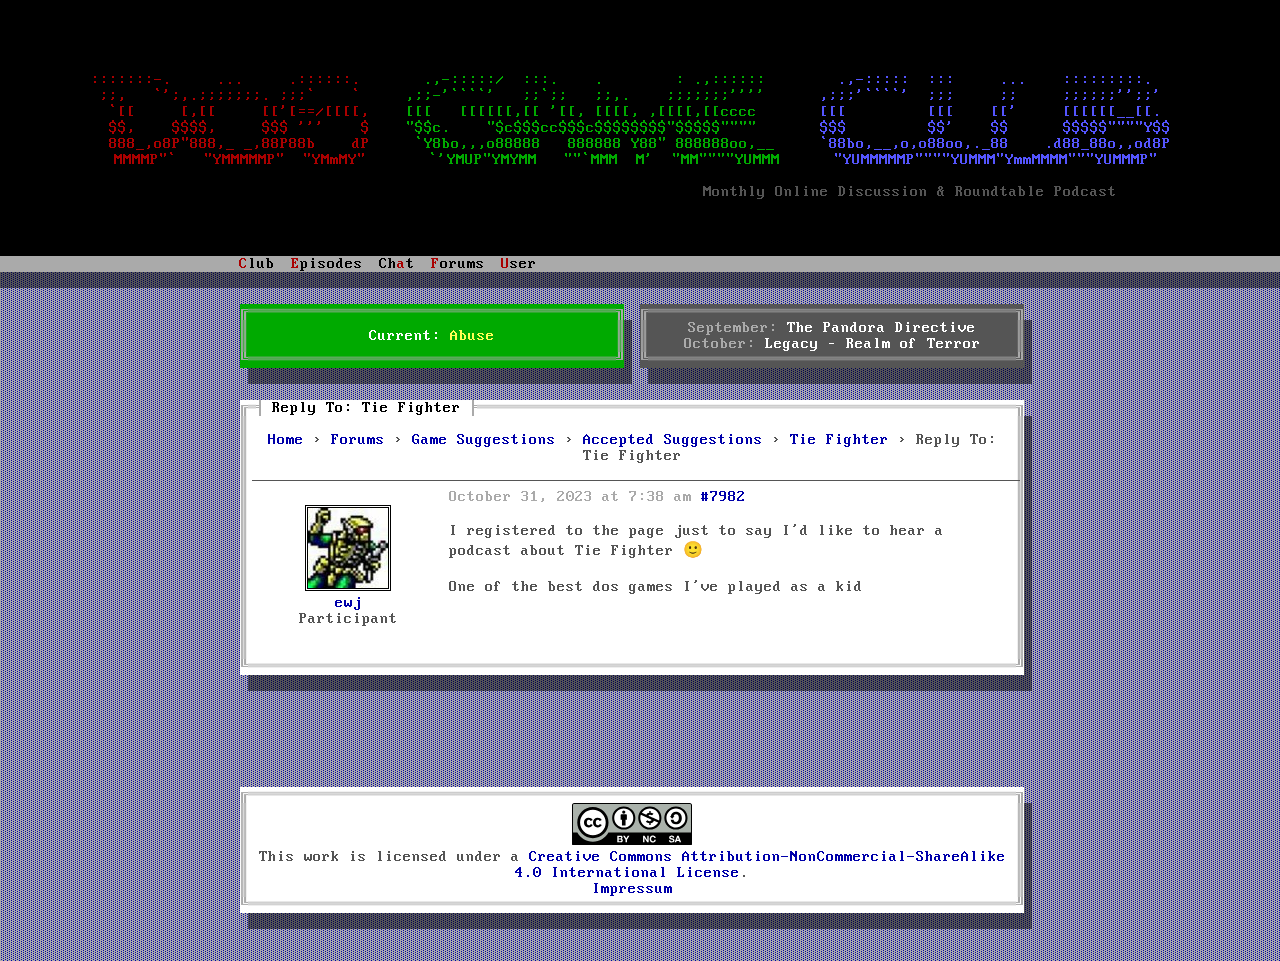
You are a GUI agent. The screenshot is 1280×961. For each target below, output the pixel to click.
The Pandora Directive (881, 328)
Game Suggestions (484, 440)
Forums (358, 440)
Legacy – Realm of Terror (873, 344)
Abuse (472, 336)
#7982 (723, 497)
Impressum (632, 889)
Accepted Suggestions (673, 440)
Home (286, 440)
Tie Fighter (839, 440)
